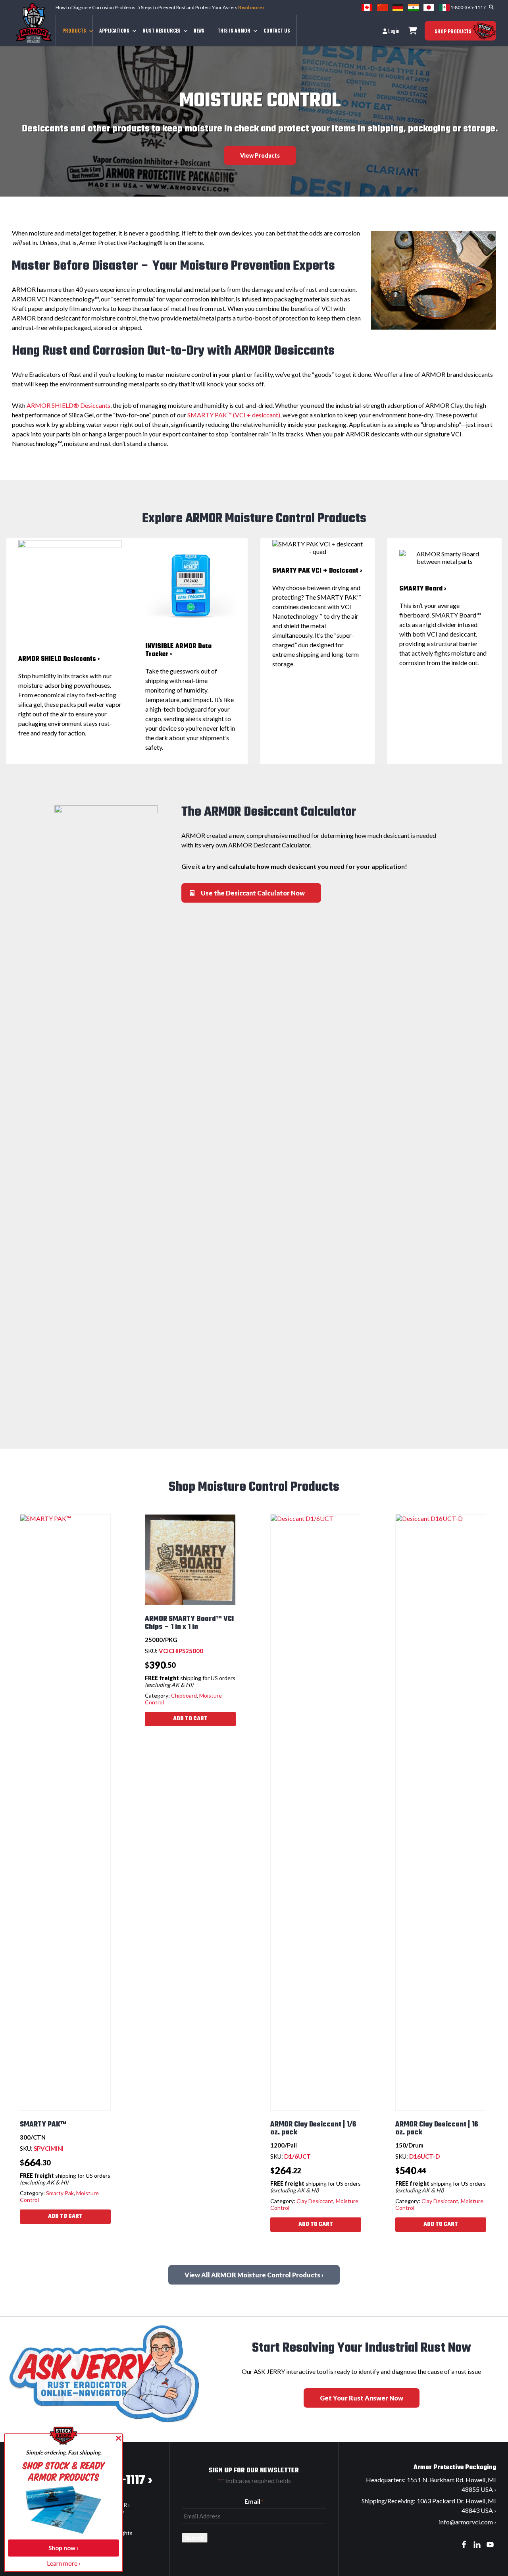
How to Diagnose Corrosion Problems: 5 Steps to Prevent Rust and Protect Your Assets (160, 7)
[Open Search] (491, 7)
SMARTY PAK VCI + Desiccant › (317, 571)
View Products (260, 155)
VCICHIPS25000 (181, 1651)
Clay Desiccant (315, 2201)
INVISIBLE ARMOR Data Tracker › (178, 650)
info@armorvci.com (466, 2522)
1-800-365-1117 (468, 7)
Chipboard (184, 1695)
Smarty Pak (60, 2193)
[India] (413, 7)
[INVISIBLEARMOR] (190, 585)
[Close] (118, 2438)
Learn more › (64, 2563)
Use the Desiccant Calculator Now (253, 893)
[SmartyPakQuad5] (317, 548)
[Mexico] (444, 7)
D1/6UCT (297, 2156)
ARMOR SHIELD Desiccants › (59, 659)
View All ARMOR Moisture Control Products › (254, 2275)
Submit (195, 2538)
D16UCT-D (424, 2156)
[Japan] (429, 7)
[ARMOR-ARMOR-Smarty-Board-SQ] (444, 558)
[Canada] (367, 7)
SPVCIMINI (49, 2148)
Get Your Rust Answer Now (362, 2398)
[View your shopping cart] (413, 31)
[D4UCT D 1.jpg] (70, 592)
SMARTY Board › (423, 589)
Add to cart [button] (65, 2216)
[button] (74, 31)
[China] (382, 7)
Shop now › (63, 2548)
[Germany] (398, 7)
